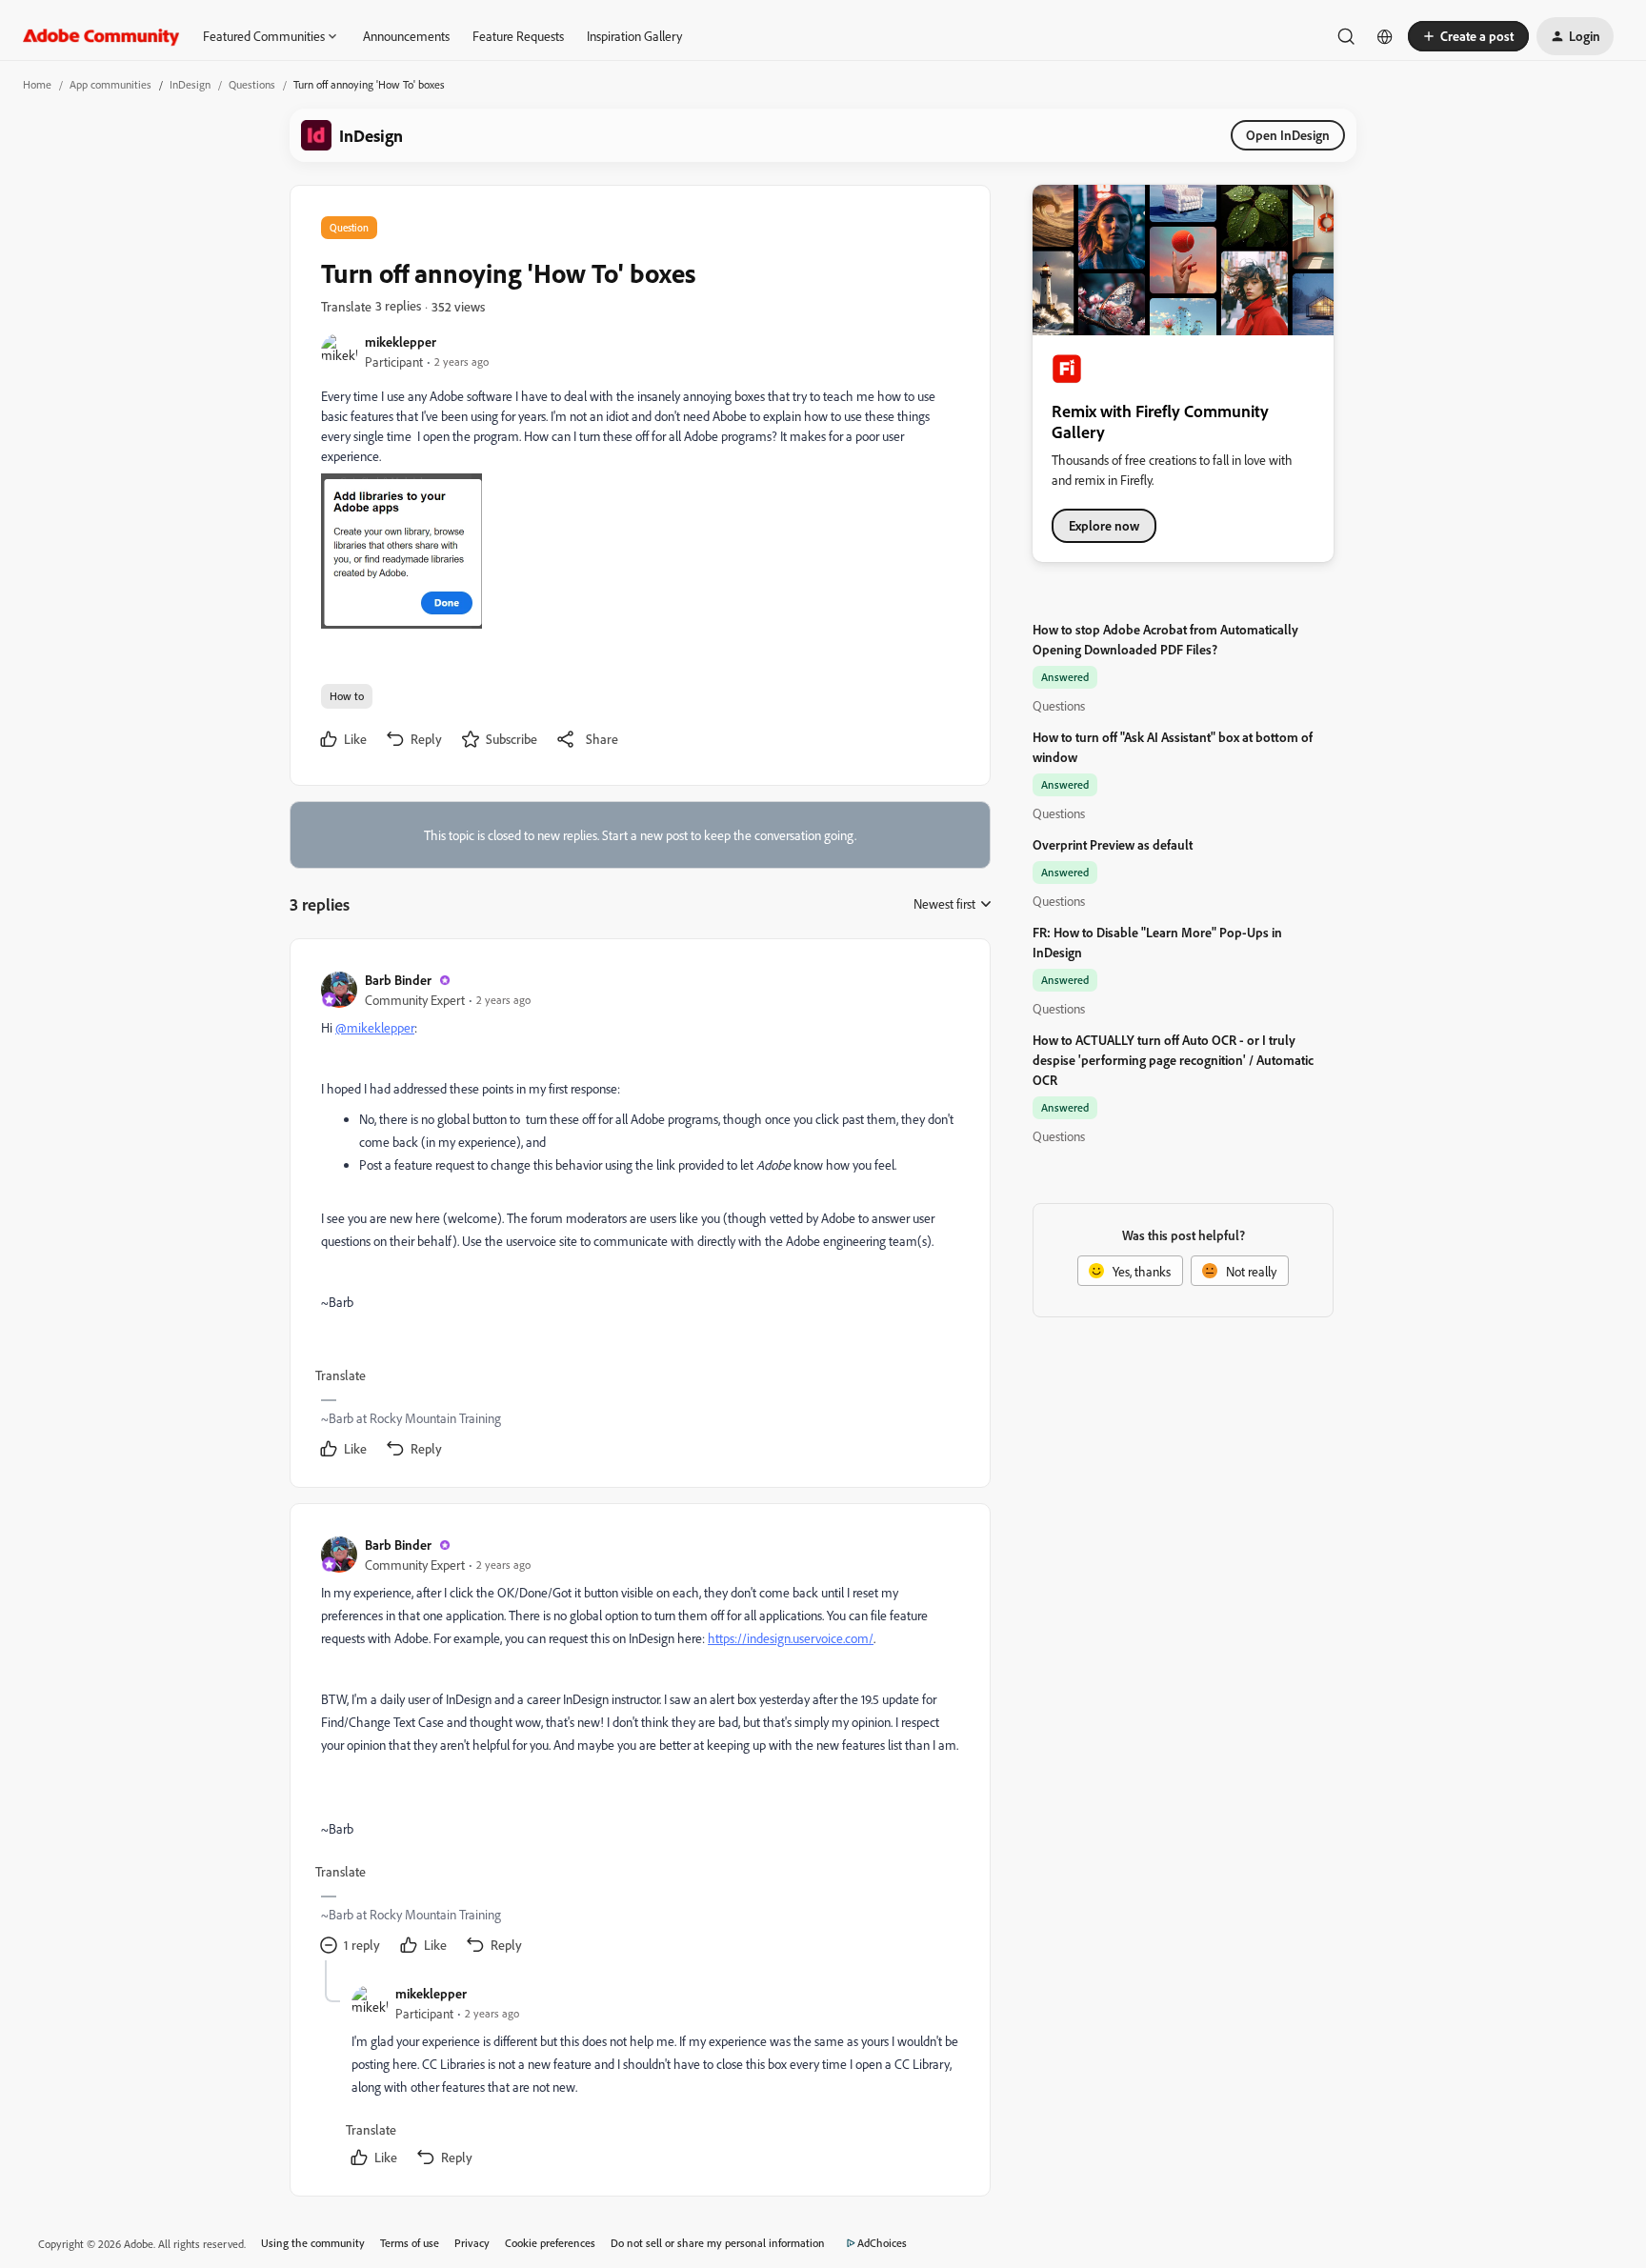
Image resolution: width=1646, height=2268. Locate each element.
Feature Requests (518, 36)
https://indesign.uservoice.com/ (791, 1638)
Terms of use (410, 2243)
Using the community (313, 2243)
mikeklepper (401, 341)
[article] (639, 1217)
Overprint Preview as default (1113, 844)
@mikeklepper (375, 1027)
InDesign (190, 84)
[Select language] (1385, 36)
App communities (110, 84)
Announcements (406, 36)
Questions (252, 84)
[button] (1468, 36)
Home (37, 84)
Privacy (472, 2243)
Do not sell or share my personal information (718, 2243)
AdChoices (882, 2243)
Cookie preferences (550, 2243)
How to (347, 696)
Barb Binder (398, 980)
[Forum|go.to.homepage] (101, 36)
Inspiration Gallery (634, 36)
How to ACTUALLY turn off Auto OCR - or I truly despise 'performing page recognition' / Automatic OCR (1173, 1060)
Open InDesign (1288, 135)
